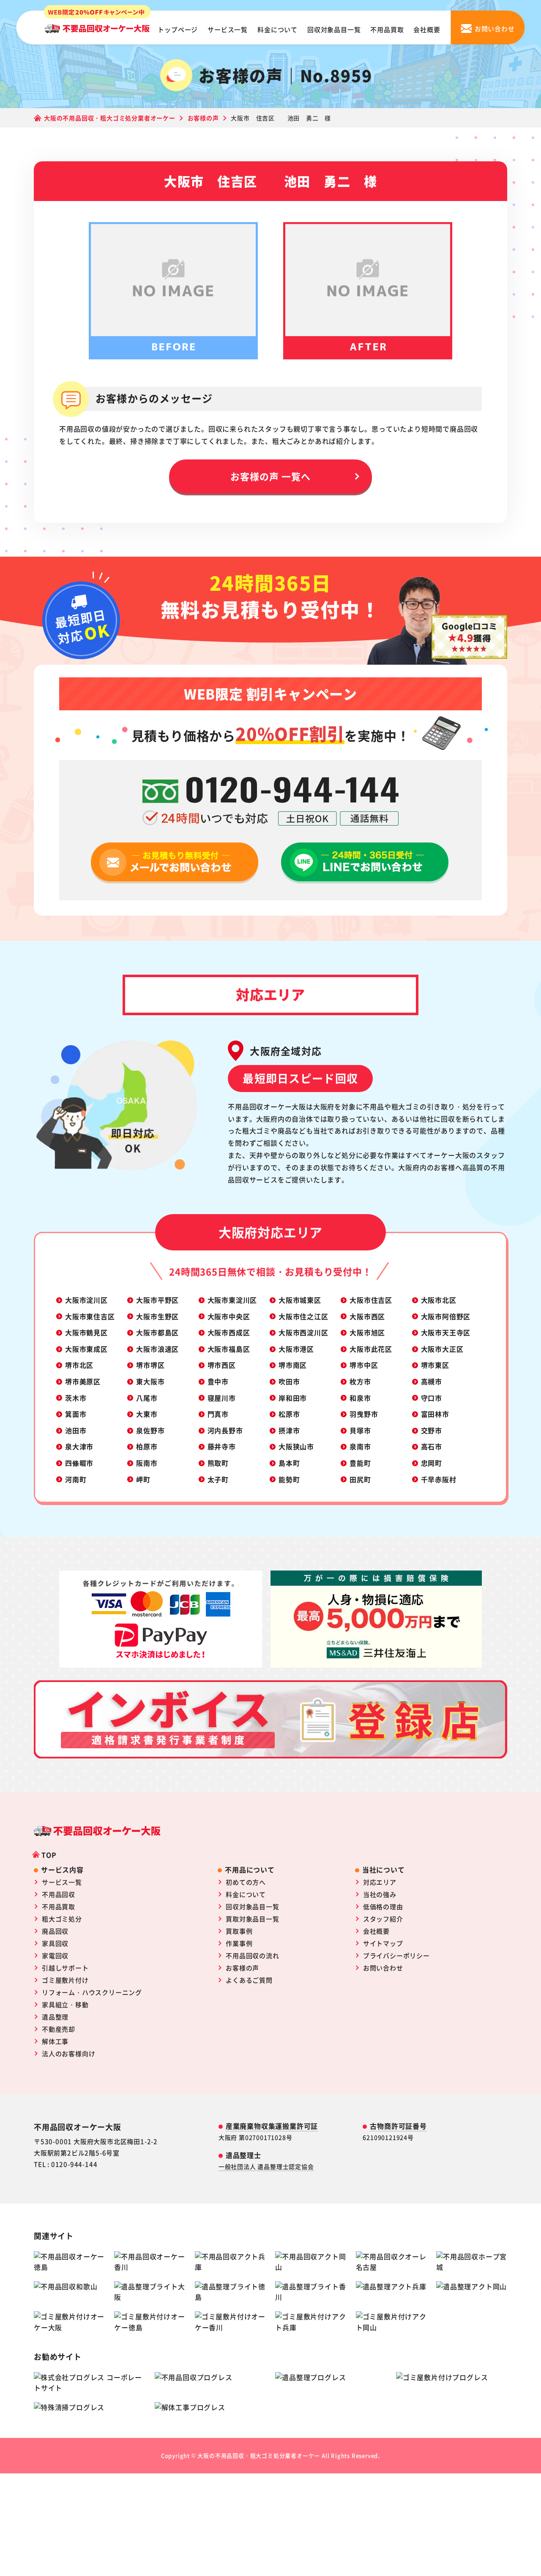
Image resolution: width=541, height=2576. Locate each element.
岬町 (143, 1479)
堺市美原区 (83, 1381)
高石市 (432, 1446)
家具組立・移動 (65, 2004)
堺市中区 (364, 1365)
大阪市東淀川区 (232, 1300)
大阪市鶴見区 (86, 1332)
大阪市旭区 (367, 1332)
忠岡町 (432, 1463)
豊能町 (360, 1463)
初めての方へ (246, 1882)
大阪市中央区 (229, 1316)
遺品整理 (55, 2017)
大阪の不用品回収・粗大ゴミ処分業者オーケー (259, 2455)
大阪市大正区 (442, 1349)
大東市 (147, 1414)
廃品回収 (55, 1931)
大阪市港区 (296, 1349)
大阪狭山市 (296, 1446)
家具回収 (55, 1943)
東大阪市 (150, 1381)
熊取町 (218, 1463)
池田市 (76, 1430)
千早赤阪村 (439, 1479)
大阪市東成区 (86, 1349)
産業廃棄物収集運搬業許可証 (272, 2126)
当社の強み (380, 1894)
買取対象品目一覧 (252, 1919)
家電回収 (55, 1955)
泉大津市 (79, 1446)
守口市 (432, 1398)
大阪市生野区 (157, 1316)
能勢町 (289, 1479)
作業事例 (239, 1943)
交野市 (432, 1430)
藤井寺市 (222, 1446)
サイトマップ (383, 1943)
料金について (277, 29)
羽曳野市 (364, 1414)
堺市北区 (79, 1365)
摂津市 (289, 1430)
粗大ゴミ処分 (62, 1919)
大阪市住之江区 (303, 1316)
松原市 (289, 1414)
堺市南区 (293, 1365)
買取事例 (239, 1931)
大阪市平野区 (157, 1300)
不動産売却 (59, 2029)
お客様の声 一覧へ (271, 476)
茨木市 (76, 1398)
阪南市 (147, 1463)
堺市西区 (222, 1365)
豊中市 (218, 1381)
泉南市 (360, 1446)
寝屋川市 (222, 1398)
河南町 (76, 1479)
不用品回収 (59, 1894)
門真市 (218, 1414)
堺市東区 (435, 1365)
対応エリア (380, 1882)
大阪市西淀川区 (303, 1332)
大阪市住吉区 (371, 1300)
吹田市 (289, 1381)
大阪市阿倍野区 (446, 1316)
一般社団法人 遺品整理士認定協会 (266, 2166)
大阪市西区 (367, 1316)
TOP (49, 1855)
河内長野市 (225, 1430)
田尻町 (360, 1479)
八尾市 (147, 1398)
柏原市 (147, 1446)
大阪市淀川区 (86, 1300)
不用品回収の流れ (252, 1955)
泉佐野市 (150, 1430)
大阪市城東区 (300, 1300)
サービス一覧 (228, 29)
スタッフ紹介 (383, 1919)
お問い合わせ (383, 1968)
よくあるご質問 (249, 1980)
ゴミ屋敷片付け (65, 1980)
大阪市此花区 (371, 1349)
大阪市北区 (439, 1300)
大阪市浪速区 (157, 1349)
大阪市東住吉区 (90, 1316)
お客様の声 (242, 1968)
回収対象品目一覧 (334, 29)
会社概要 (427, 29)
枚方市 (360, 1381)
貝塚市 (360, 1430)
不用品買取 (387, 29)
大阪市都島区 (157, 1332)
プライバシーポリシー (396, 1955)
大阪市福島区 (229, 1349)
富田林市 (435, 1414)
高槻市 (432, 1381)
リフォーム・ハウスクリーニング (92, 1992)
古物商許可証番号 (398, 2126)
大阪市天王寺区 (446, 1332)
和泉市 (360, 1398)
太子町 (218, 1479)
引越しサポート (65, 1968)
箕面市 (76, 1414)
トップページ (178, 29)
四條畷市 (79, 1463)
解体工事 (55, 2041)
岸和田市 (293, 1398)
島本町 (289, 1463)
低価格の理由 (383, 1906)
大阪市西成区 (229, 1332)
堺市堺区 (150, 1365)
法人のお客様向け (68, 2053)
